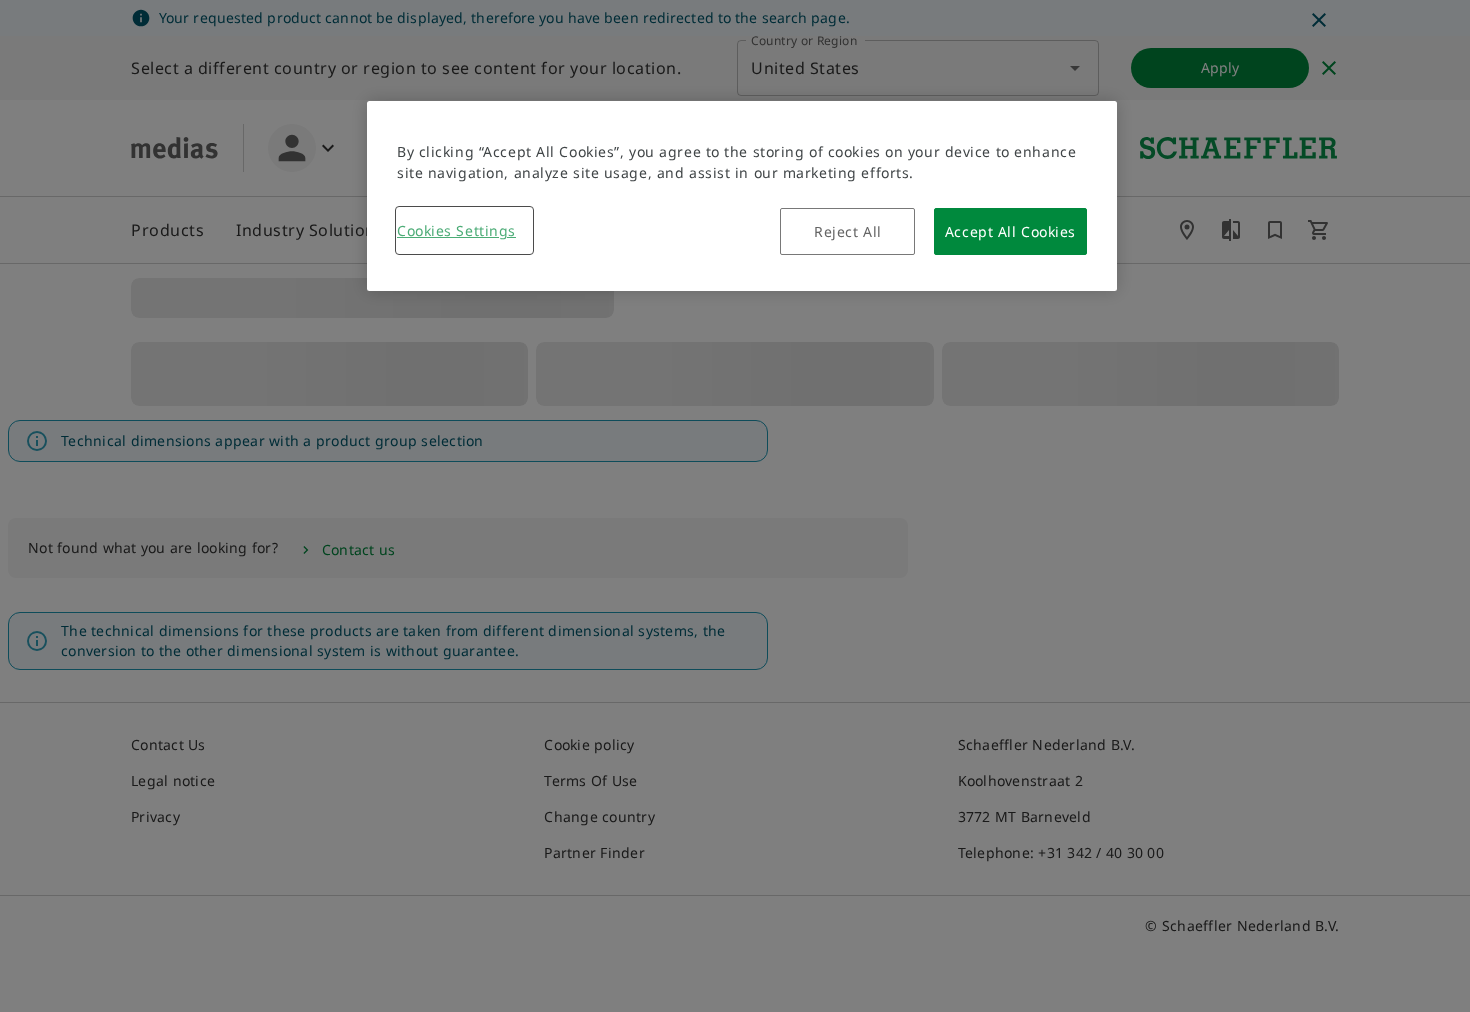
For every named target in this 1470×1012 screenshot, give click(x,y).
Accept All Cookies (1010, 231)
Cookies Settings (456, 230)
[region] (742, 196)
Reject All (848, 231)
